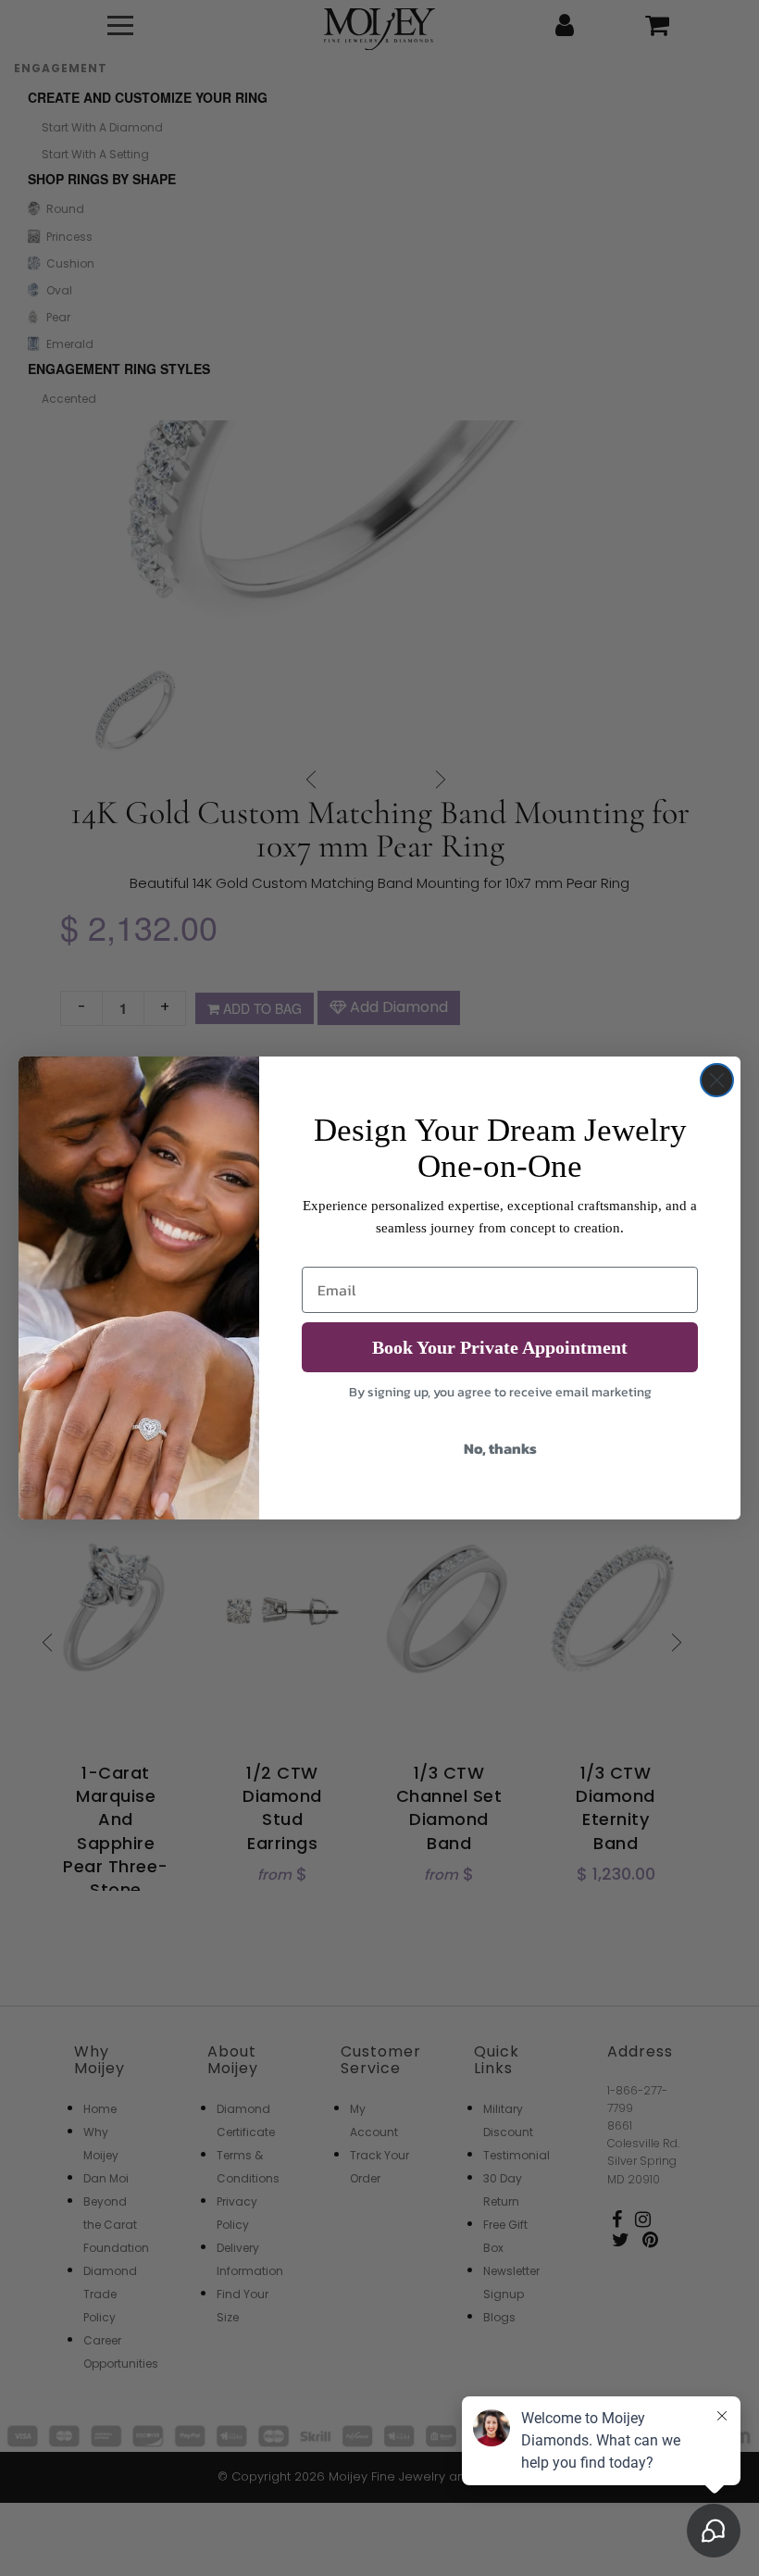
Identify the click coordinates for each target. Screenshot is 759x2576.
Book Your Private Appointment (500, 1347)
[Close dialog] (717, 1080)
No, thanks (500, 1448)
